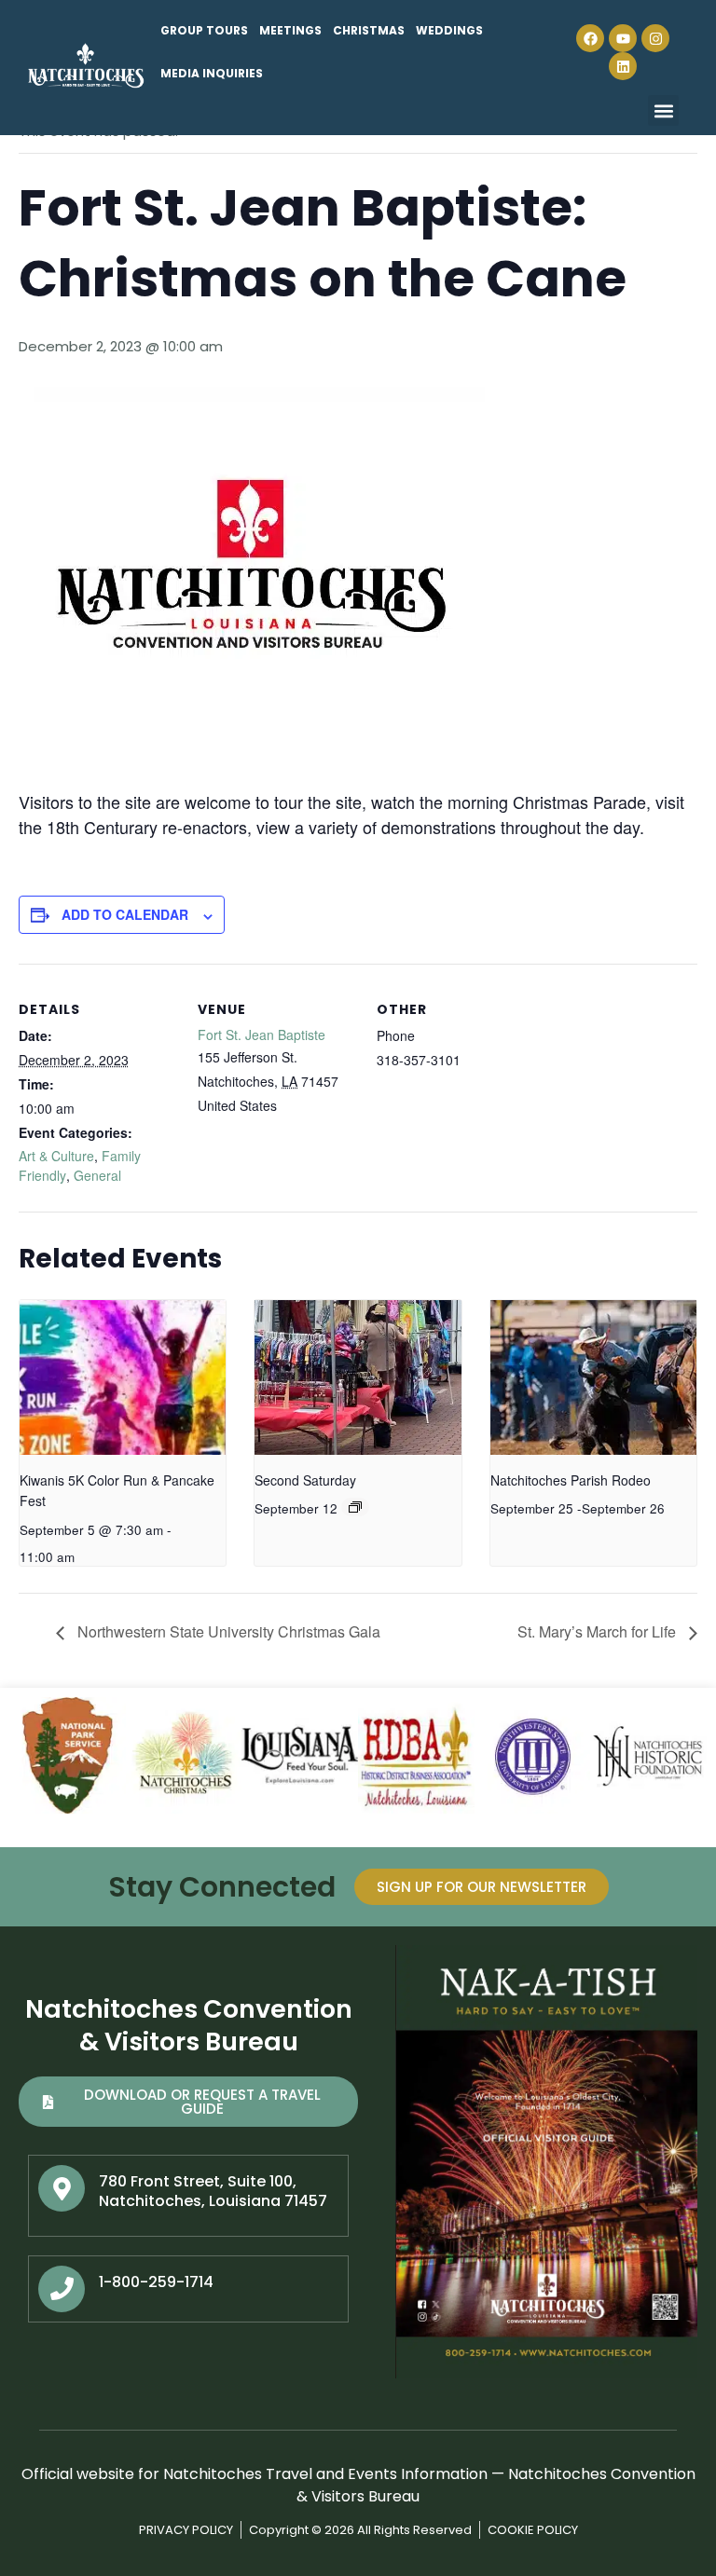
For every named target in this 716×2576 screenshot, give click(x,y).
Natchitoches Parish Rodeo (571, 1480)
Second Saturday (305, 1480)
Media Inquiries (212, 73)
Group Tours (204, 30)
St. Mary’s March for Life (599, 1631)
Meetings (290, 30)
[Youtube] (623, 38)
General (97, 1175)
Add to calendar (125, 914)
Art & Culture (56, 1156)
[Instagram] (655, 38)
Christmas (369, 30)
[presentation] (123, 1377)
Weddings (449, 30)
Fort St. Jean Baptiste (262, 1035)
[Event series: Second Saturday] (355, 1507)
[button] (663, 110)
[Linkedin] (623, 66)
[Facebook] (590, 38)
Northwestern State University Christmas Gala (227, 1631)
